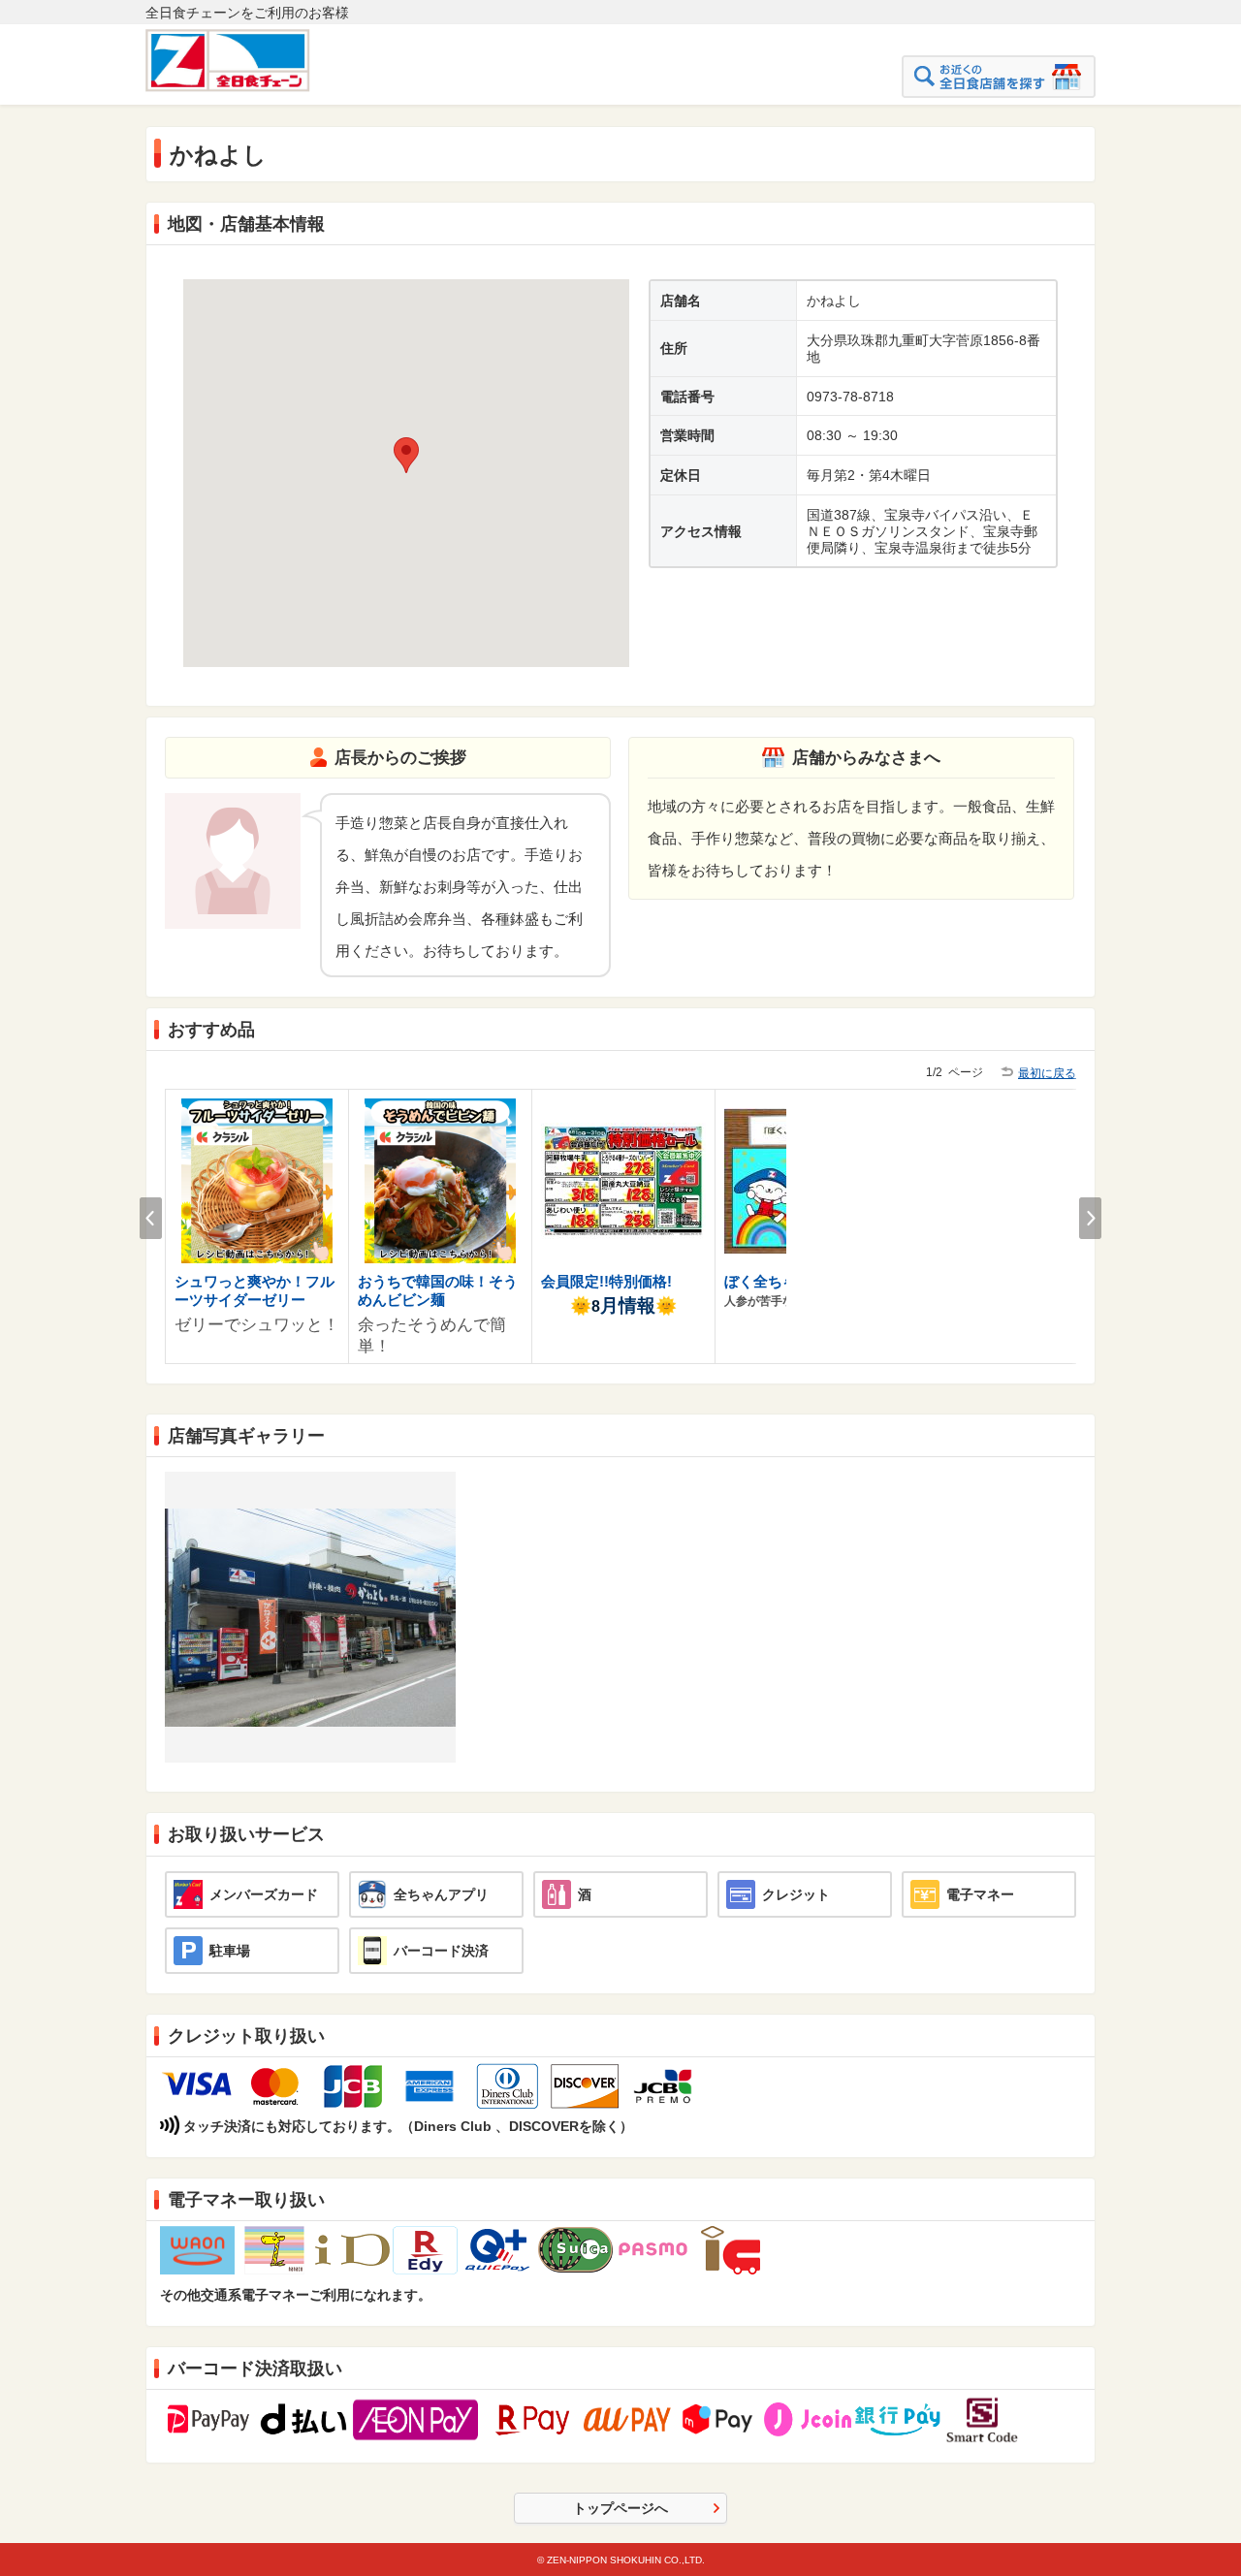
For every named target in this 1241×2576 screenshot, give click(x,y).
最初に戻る (1047, 1073)
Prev (151, 1218)
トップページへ (620, 2508)
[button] (406, 455)
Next (1090, 1218)
